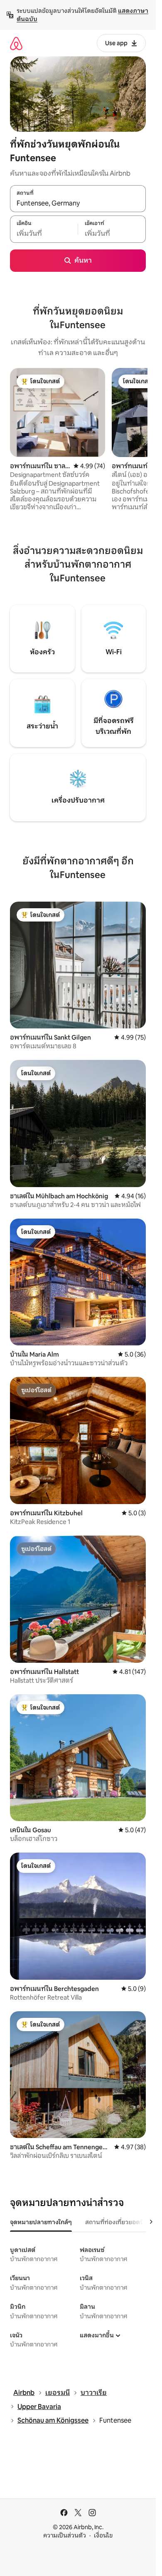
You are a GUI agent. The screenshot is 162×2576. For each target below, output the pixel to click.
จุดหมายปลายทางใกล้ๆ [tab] (41, 2222)
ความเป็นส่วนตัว (65, 2535)
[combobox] (78, 203)
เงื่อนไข (103, 2535)
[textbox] (44, 234)
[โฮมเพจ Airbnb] (16, 43)
